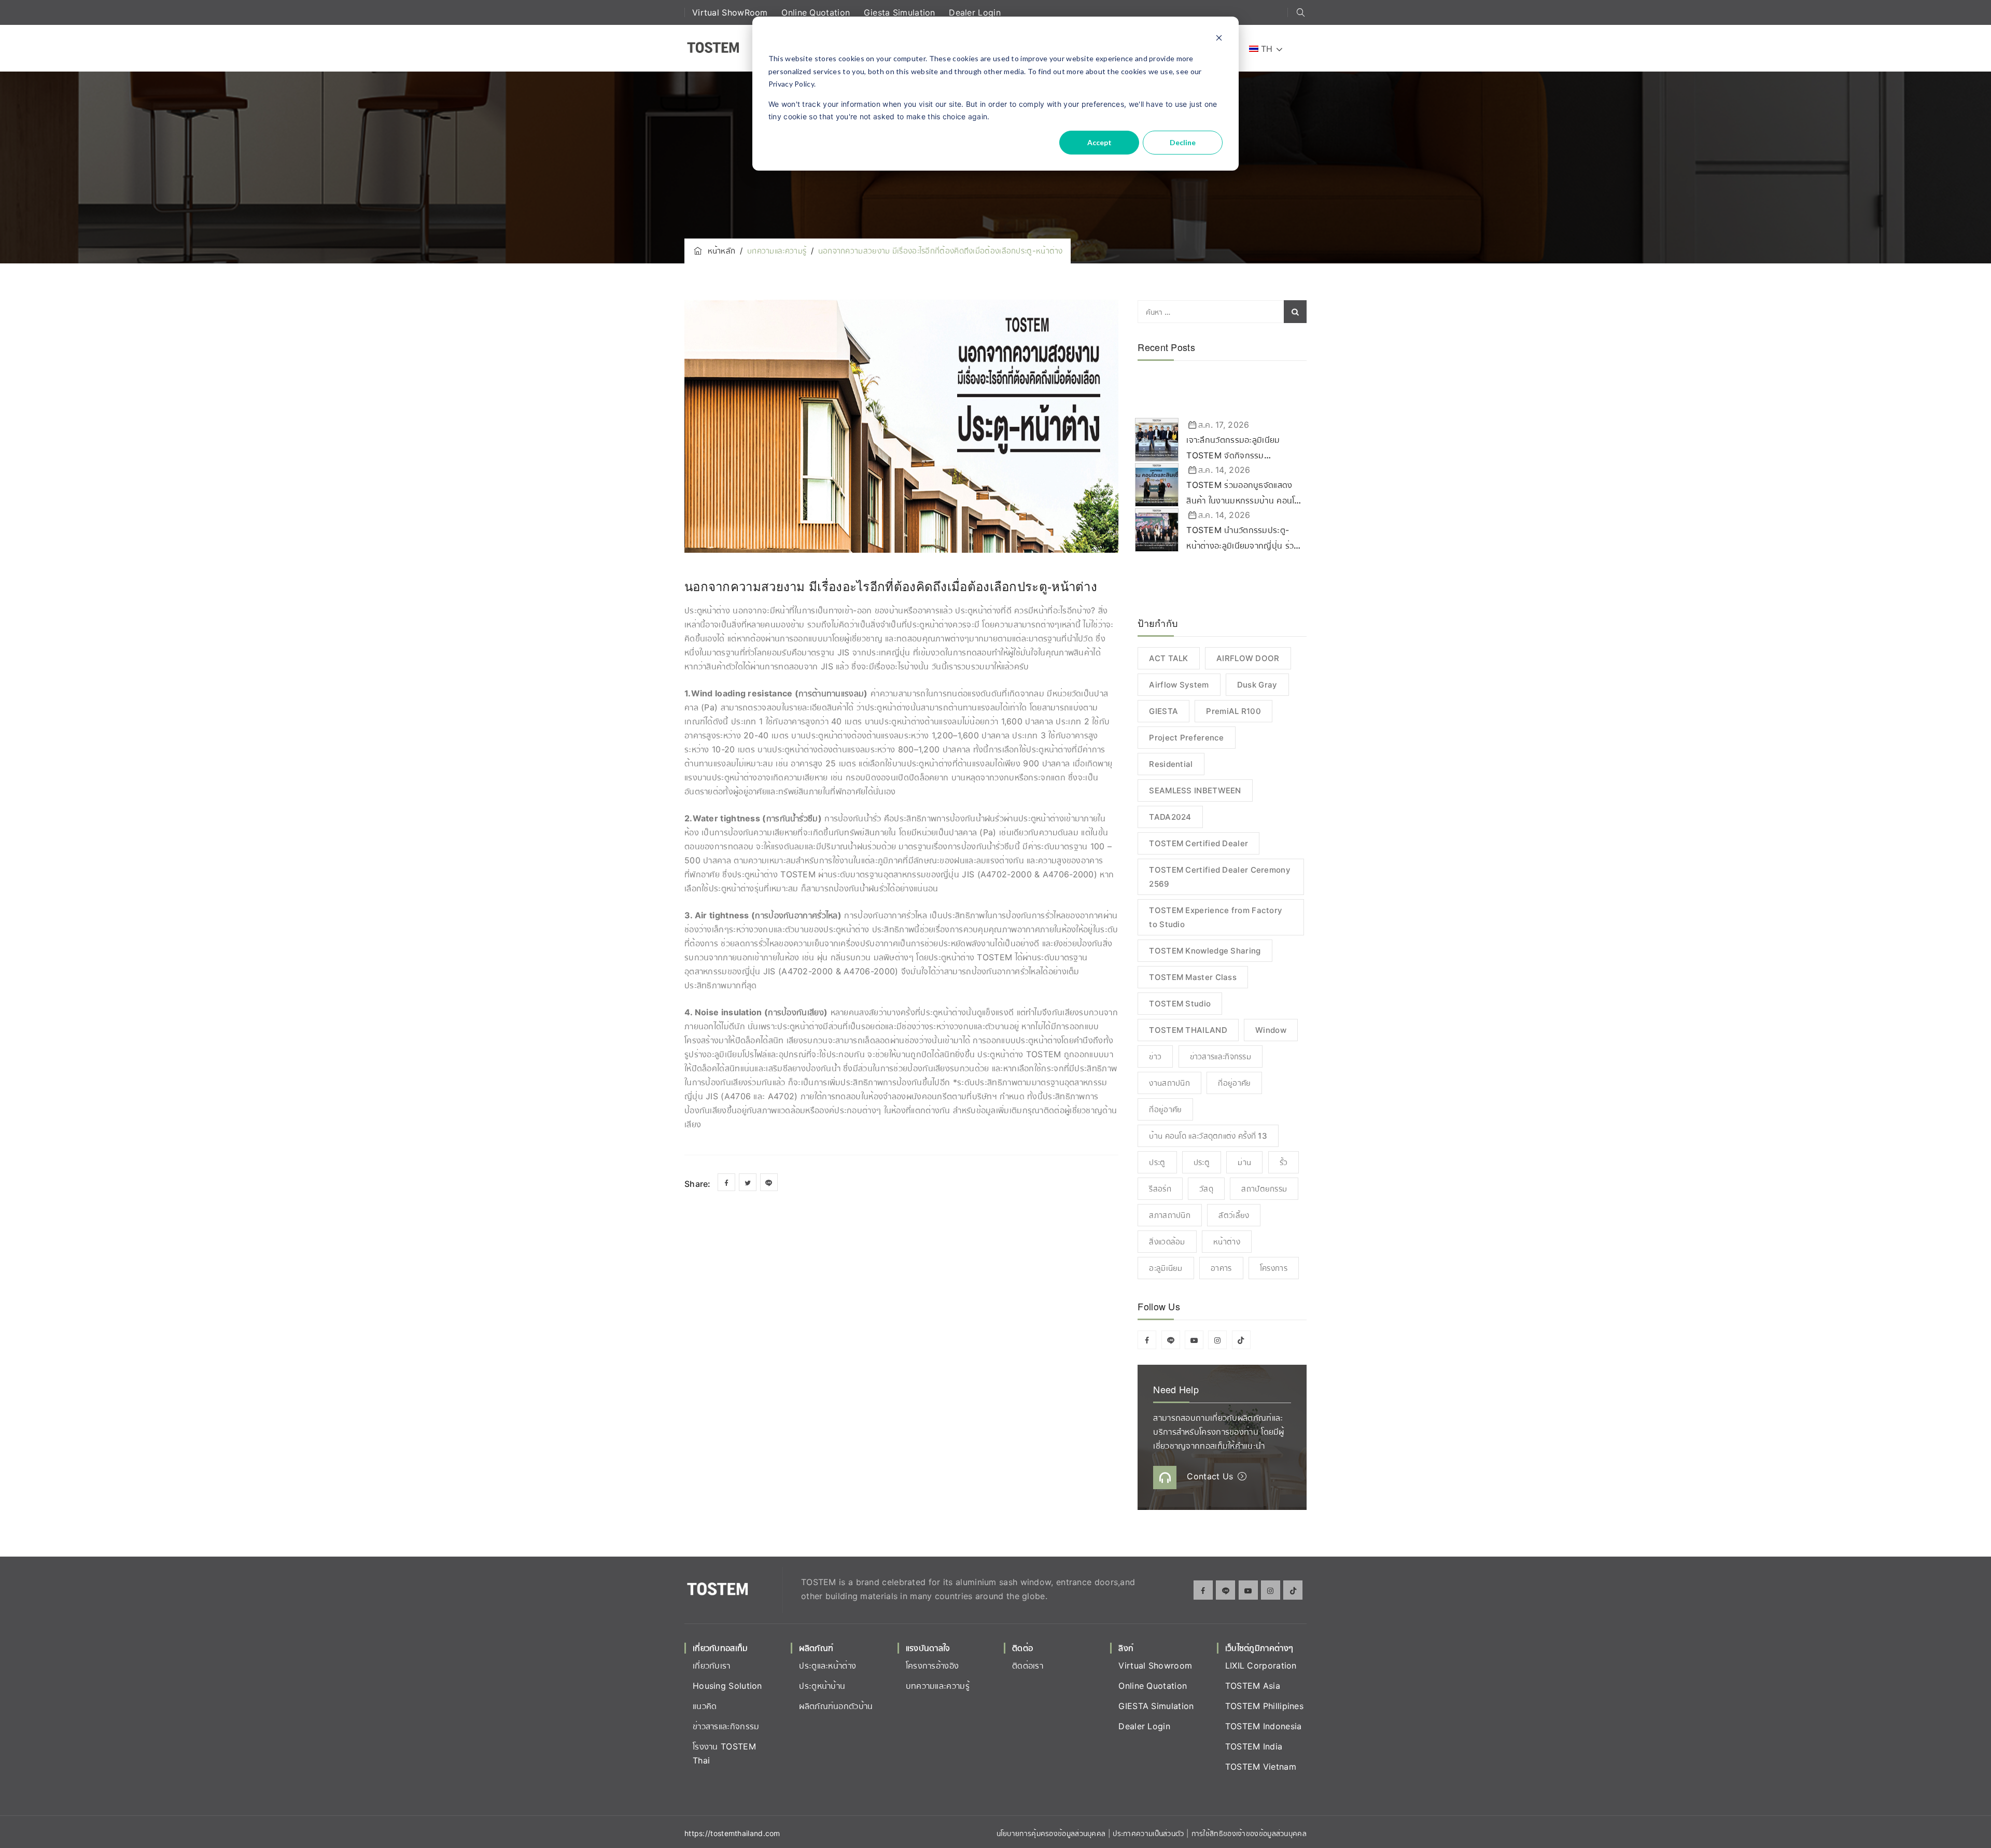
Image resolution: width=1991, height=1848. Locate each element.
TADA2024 (1170, 817)
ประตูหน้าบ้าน (822, 1686)
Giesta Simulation (901, 12)
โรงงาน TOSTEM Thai (724, 1753)
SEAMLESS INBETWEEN (1195, 790)
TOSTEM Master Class (1193, 977)
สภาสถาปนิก (1170, 1215)
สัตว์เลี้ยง (1234, 1215)
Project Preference (1186, 738)
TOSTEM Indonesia (1264, 1726)
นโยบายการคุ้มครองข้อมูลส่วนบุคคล (1051, 1833)
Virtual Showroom (1155, 1665)
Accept (1099, 142)
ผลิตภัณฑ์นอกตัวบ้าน (836, 1706)
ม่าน (1244, 1162)
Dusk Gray (1257, 685)
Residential (1171, 764)
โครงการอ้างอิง (933, 1665)
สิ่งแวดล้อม (1167, 1242)
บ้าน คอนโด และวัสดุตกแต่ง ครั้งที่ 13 (1208, 1136)
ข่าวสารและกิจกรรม (1221, 1056)
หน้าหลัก (719, 251)
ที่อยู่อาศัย (1234, 1083)
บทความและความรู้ (938, 1686)
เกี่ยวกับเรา (712, 1665)
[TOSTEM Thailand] (713, 48)
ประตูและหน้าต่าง (828, 1665)
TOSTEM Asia (1253, 1686)
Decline (1183, 142)
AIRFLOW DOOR (1248, 658)
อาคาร (1221, 1268)
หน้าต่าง (1227, 1242)
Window (1271, 1030)
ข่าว (1155, 1056)
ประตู (1157, 1162)
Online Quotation (817, 12)
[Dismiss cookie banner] (1219, 39)
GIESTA (1163, 711)
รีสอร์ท (1160, 1189)
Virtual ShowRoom (731, 12)
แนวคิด (705, 1706)
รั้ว (1284, 1162)
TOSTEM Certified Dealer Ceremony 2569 (1220, 877)
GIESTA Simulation (1156, 1706)
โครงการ (1274, 1268)
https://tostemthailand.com (732, 1833)
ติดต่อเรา (1028, 1665)
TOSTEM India (1254, 1746)
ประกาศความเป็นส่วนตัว (1149, 1833)
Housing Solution (727, 1686)
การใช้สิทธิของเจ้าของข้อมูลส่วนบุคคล (1249, 1833)
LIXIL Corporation (1261, 1665)
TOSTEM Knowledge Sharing (1205, 951)
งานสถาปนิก (1169, 1083)
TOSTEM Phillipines (1264, 1706)
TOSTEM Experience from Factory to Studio (1216, 917)
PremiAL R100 (1233, 711)
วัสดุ (1206, 1189)
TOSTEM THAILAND (1188, 1030)
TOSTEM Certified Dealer (1198, 843)
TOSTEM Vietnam (1261, 1767)
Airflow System (1179, 685)
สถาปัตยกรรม (1264, 1189)
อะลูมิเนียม (1166, 1268)
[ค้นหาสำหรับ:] (1222, 312)
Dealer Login (975, 12)
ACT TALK (1168, 658)
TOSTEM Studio (1180, 1004)
